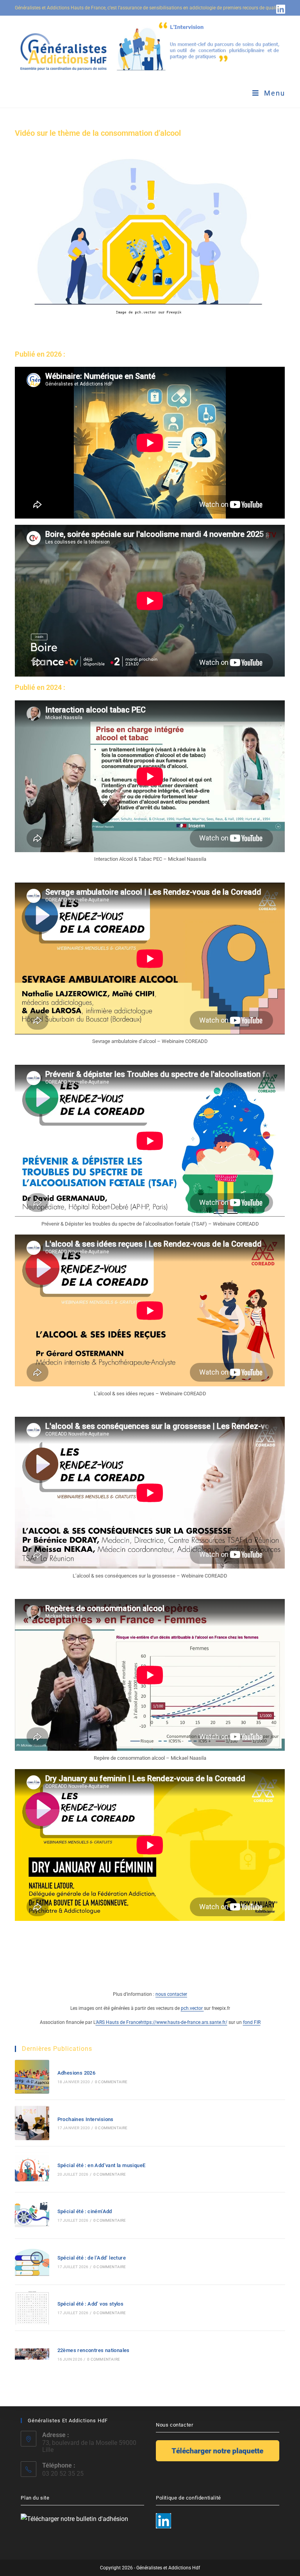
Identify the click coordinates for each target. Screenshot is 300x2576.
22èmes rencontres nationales (94, 2350)
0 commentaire (111, 2082)
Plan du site (35, 2498)
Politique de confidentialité (188, 2498)
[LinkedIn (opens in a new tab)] (279, 9)
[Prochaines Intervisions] (32, 2123)
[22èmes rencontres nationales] (32, 2354)
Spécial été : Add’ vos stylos (91, 2304)
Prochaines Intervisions (86, 2119)
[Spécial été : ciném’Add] (32, 2215)
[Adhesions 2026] (32, 2077)
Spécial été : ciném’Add (85, 2211)
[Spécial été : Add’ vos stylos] (32, 2308)
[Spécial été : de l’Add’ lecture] (32, 2262)
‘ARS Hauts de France (118, 2022)
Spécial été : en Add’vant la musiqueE (102, 2165)
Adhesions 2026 (77, 2073)
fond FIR (252, 2022)
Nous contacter (174, 2425)
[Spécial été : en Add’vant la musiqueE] (32, 2169)
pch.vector (192, 2008)
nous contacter (171, 1994)
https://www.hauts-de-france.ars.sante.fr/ (184, 2022)
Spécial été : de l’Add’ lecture (92, 2258)
